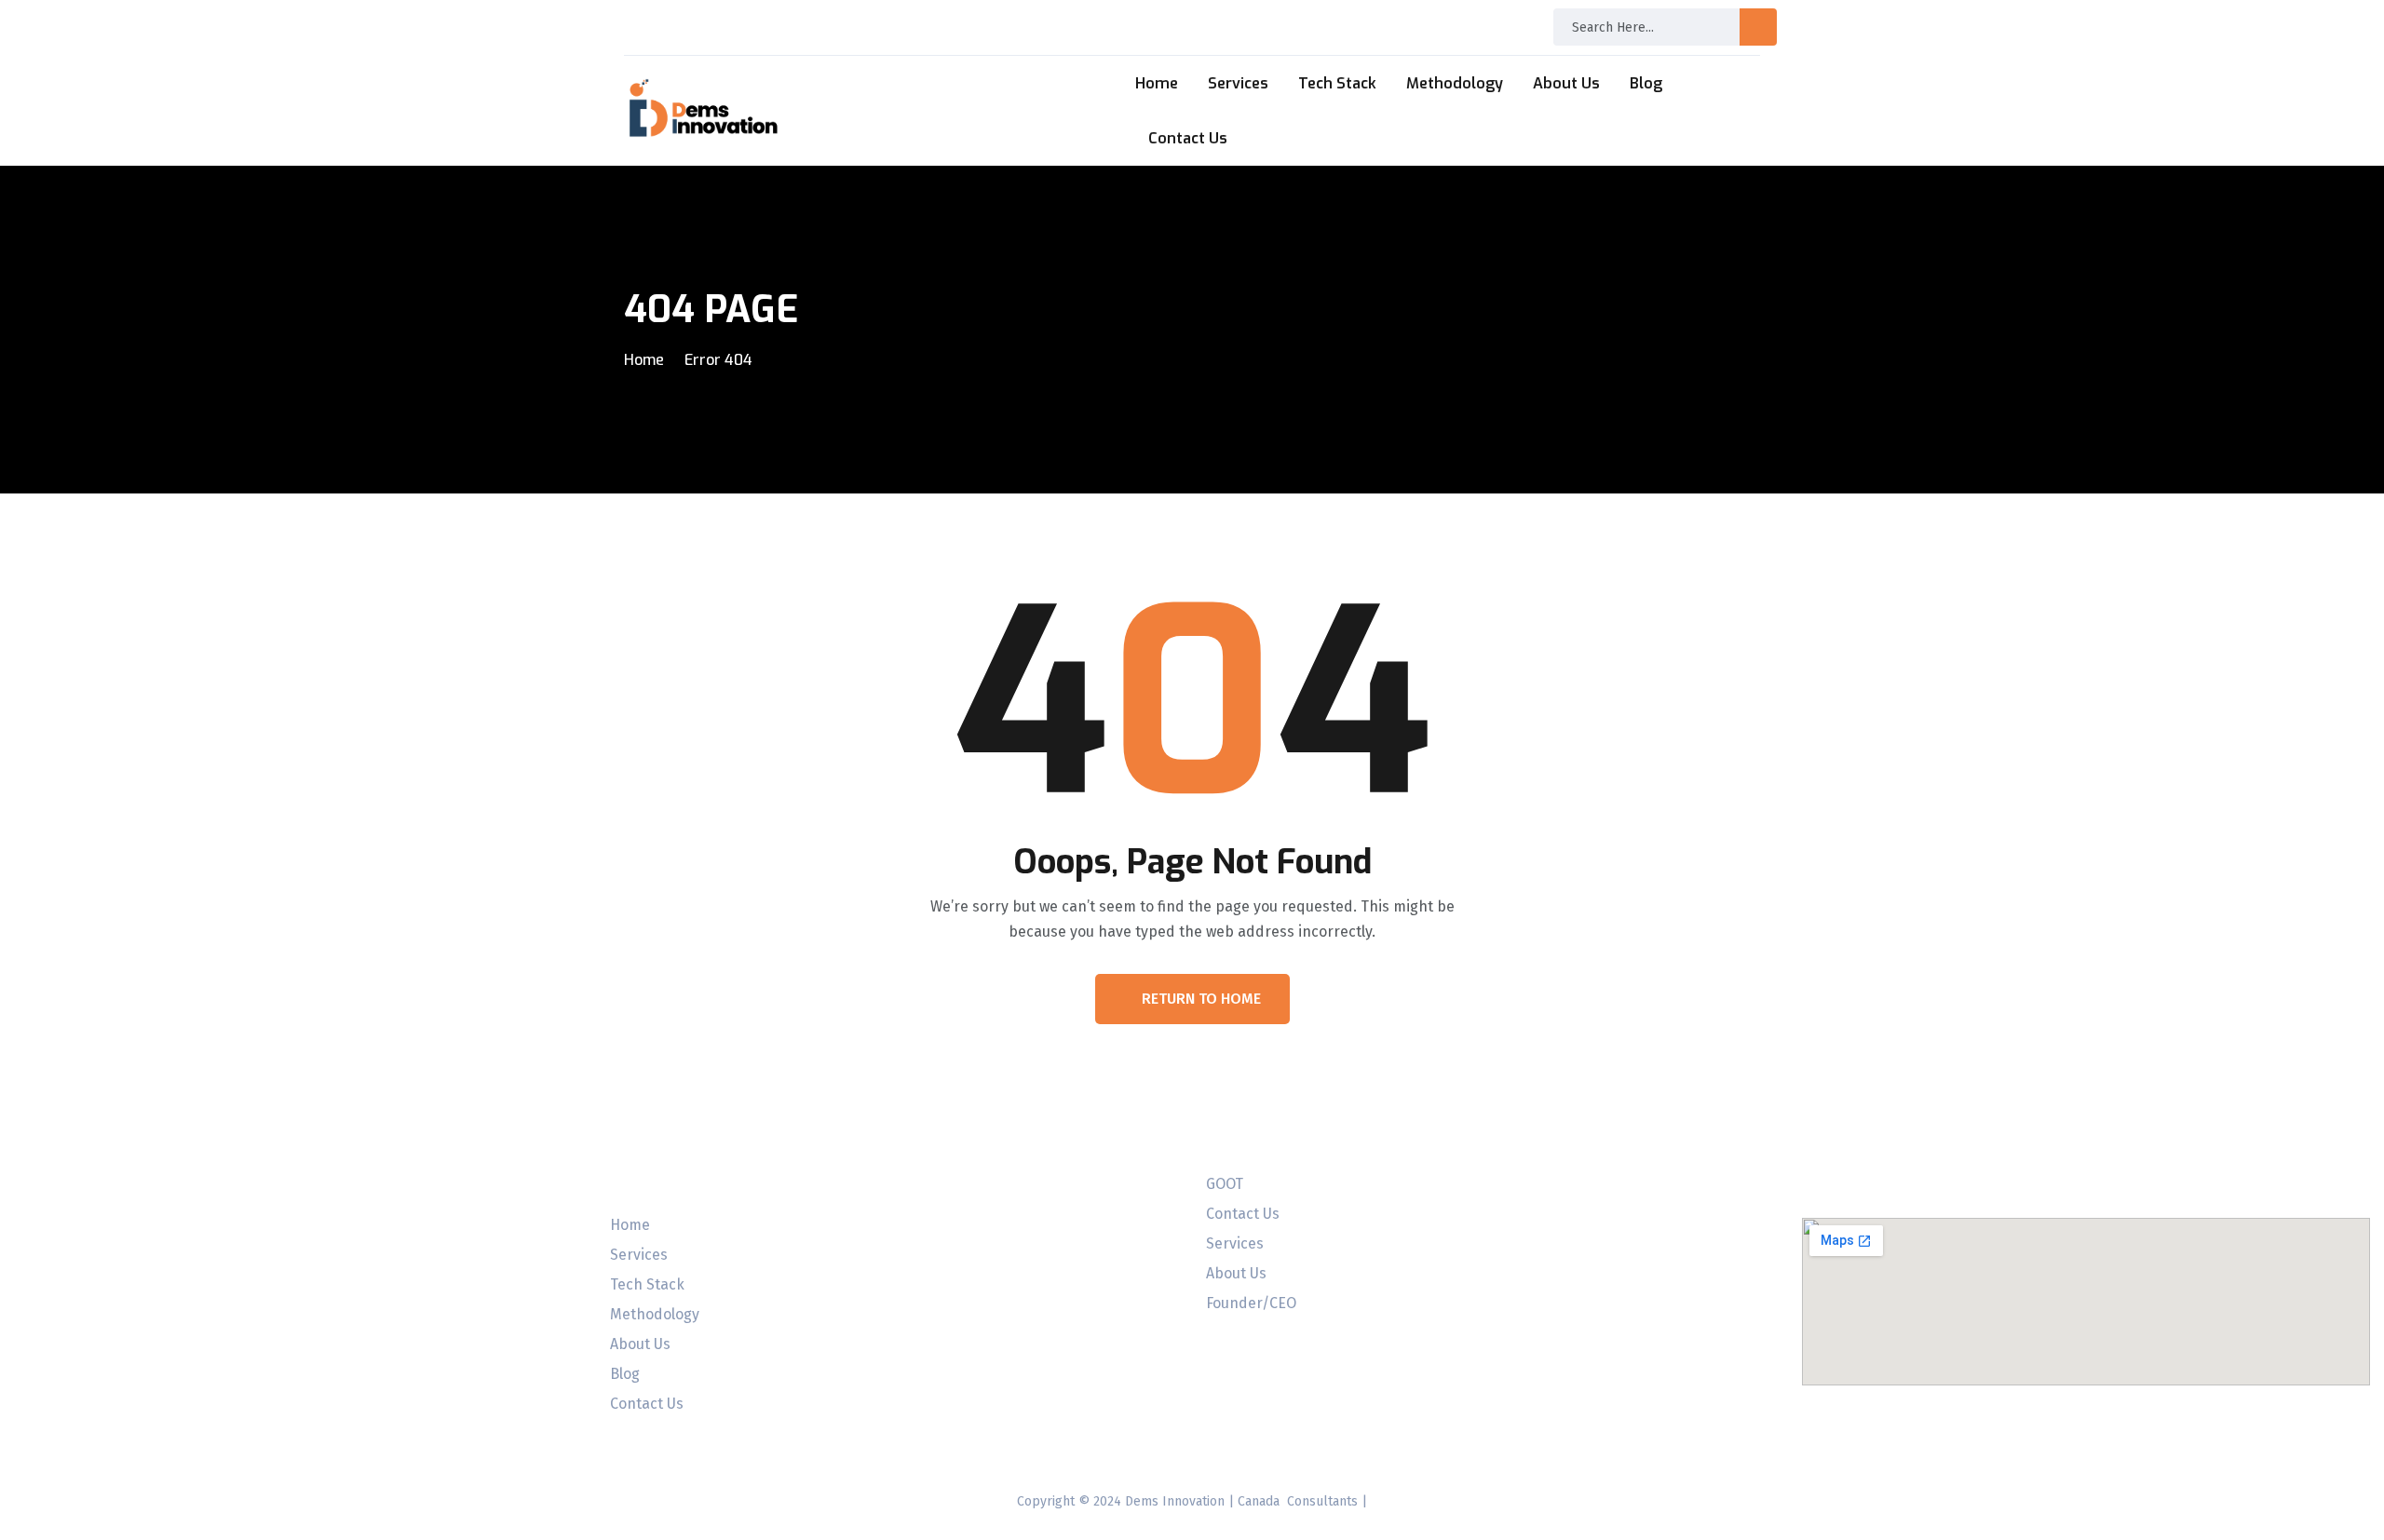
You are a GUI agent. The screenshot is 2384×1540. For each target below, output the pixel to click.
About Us (1566, 83)
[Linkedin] (37, 1377)
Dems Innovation (1175, 1501)
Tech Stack (1337, 83)
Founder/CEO (1251, 1304)
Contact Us (1188, 138)
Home (1157, 83)
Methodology (1455, 83)
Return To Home (1201, 999)
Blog (1646, 83)
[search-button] (1758, 27)
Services (1238, 83)
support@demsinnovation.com (1432, 20)
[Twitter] (92, 1377)
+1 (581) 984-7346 (1148, 27)
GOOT (1225, 1184)
